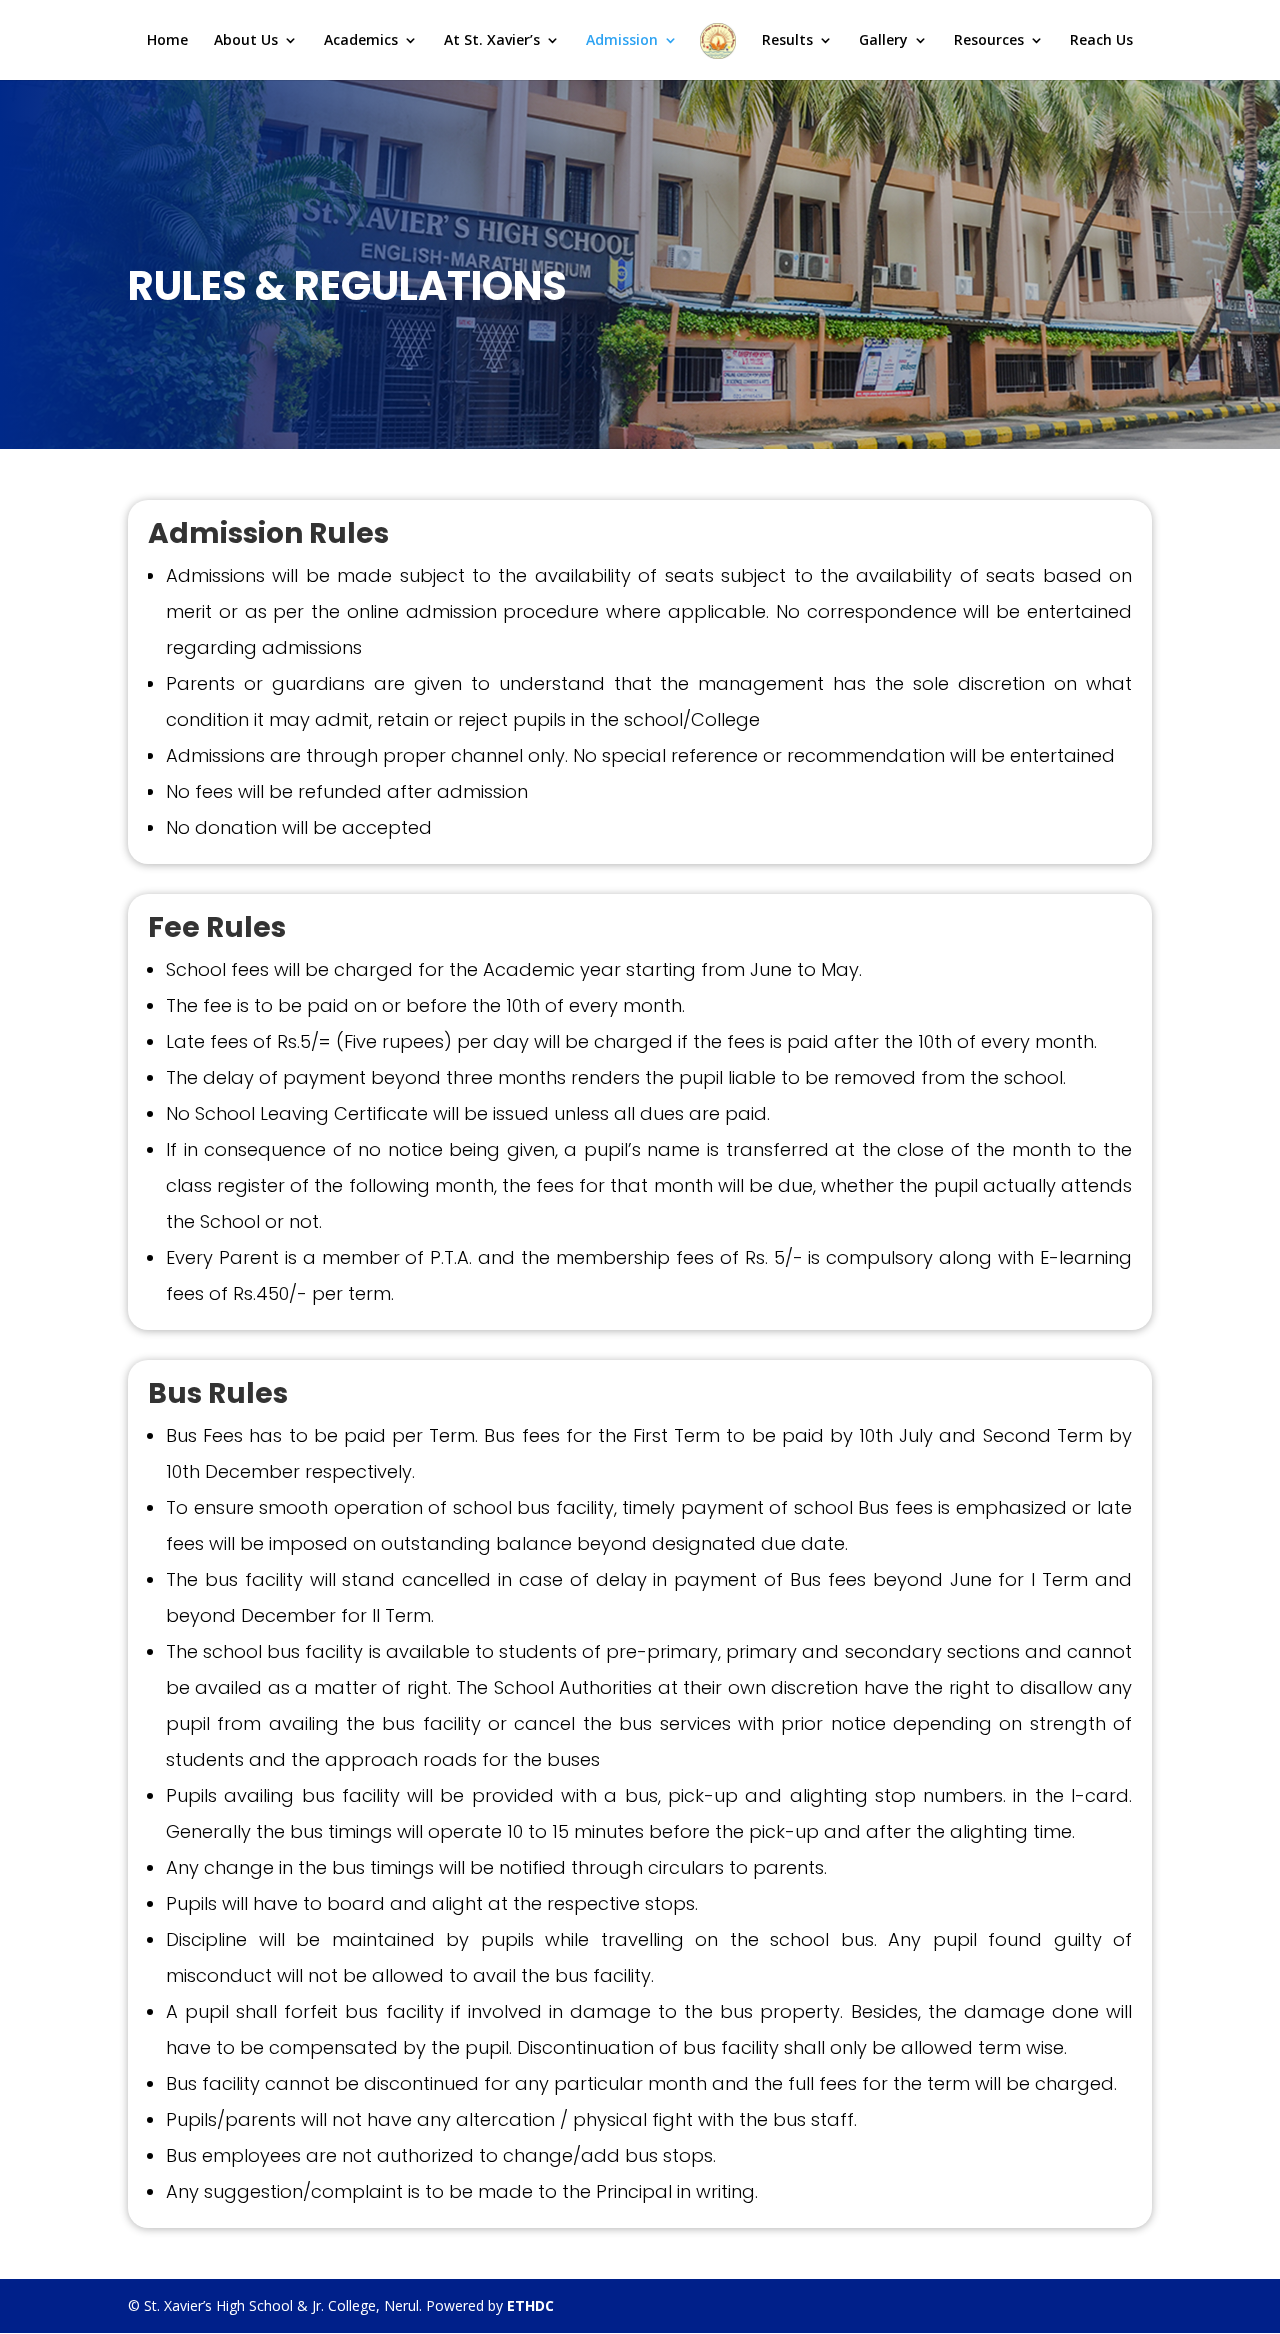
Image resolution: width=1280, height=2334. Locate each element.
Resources (989, 41)
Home (167, 41)
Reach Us (1101, 41)
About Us (246, 41)
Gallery (883, 41)
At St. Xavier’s (492, 41)
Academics (361, 41)
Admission (622, 41)
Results (787, 41)
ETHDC (530, 2305)
